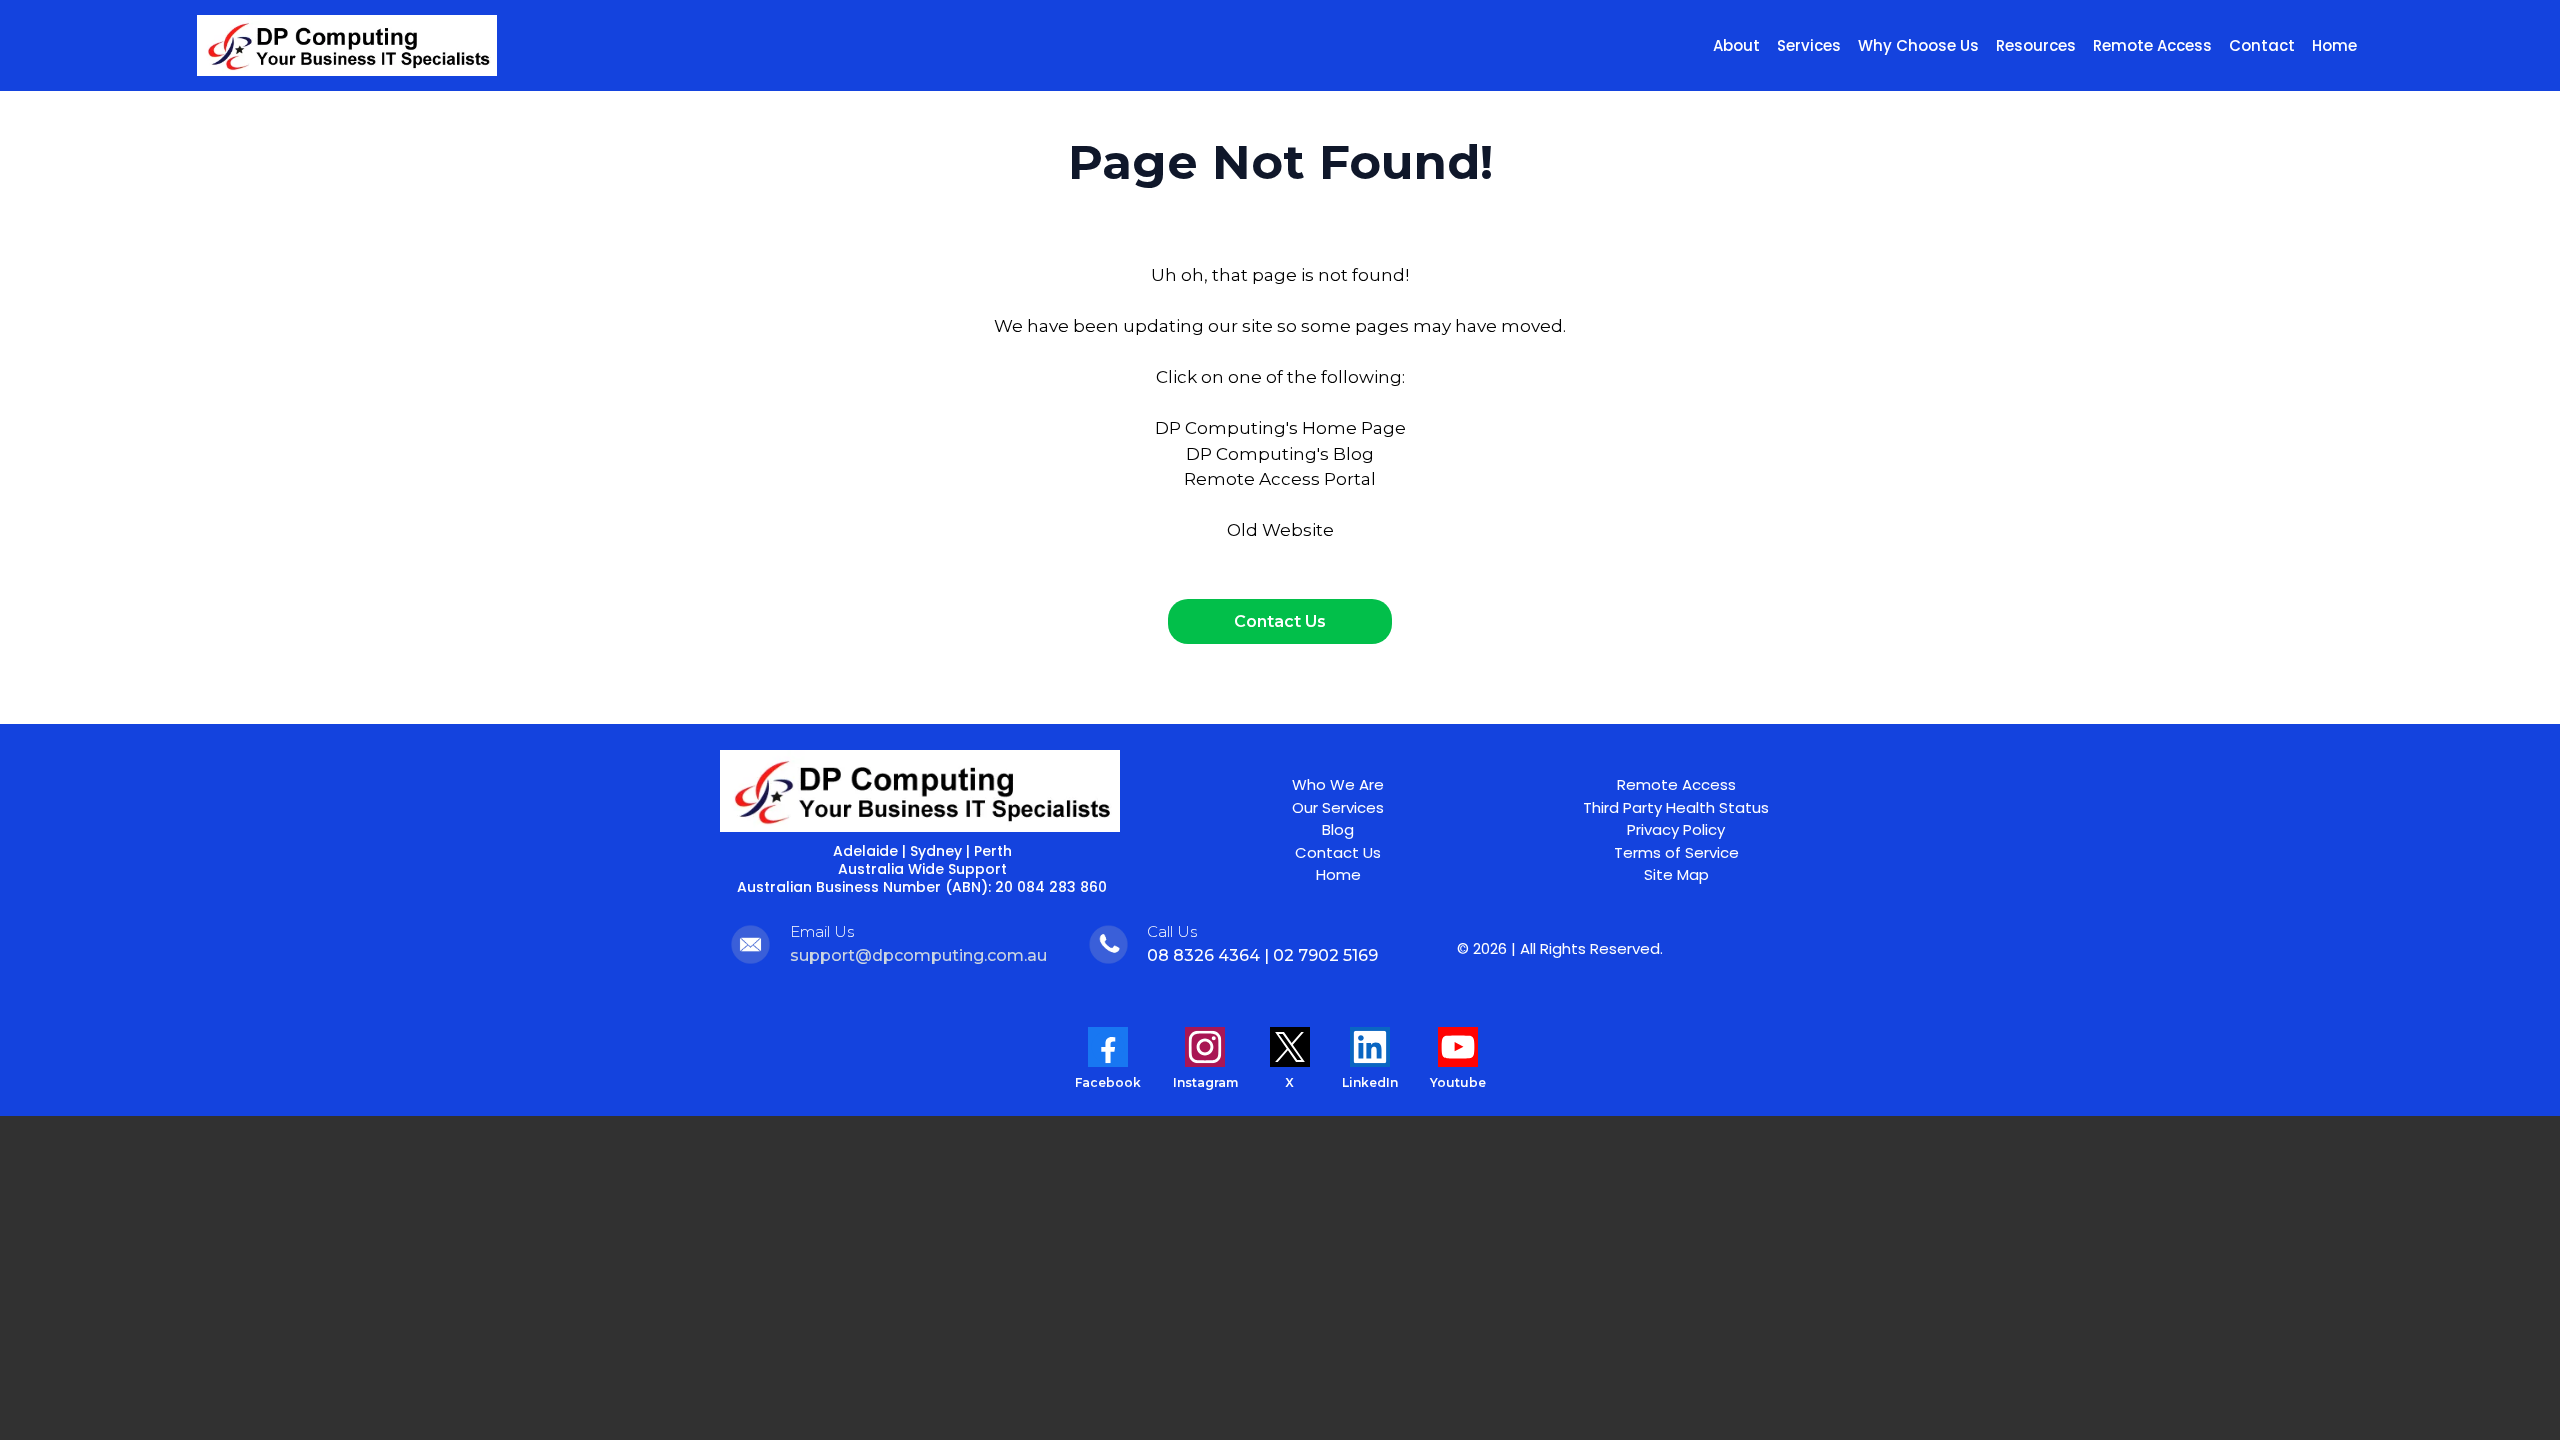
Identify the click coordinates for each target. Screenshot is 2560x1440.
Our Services (1338, 807)
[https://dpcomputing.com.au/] (347, 45)
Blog (1338, 829)
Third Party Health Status (1676, 807)
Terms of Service (1676, 852)
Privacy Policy (1676, 829)
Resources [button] (2036, 45)
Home (1338, 874)
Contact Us (1338, 852)
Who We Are (1338, 784)
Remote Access (1676, 784)
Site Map (1676, 874)
